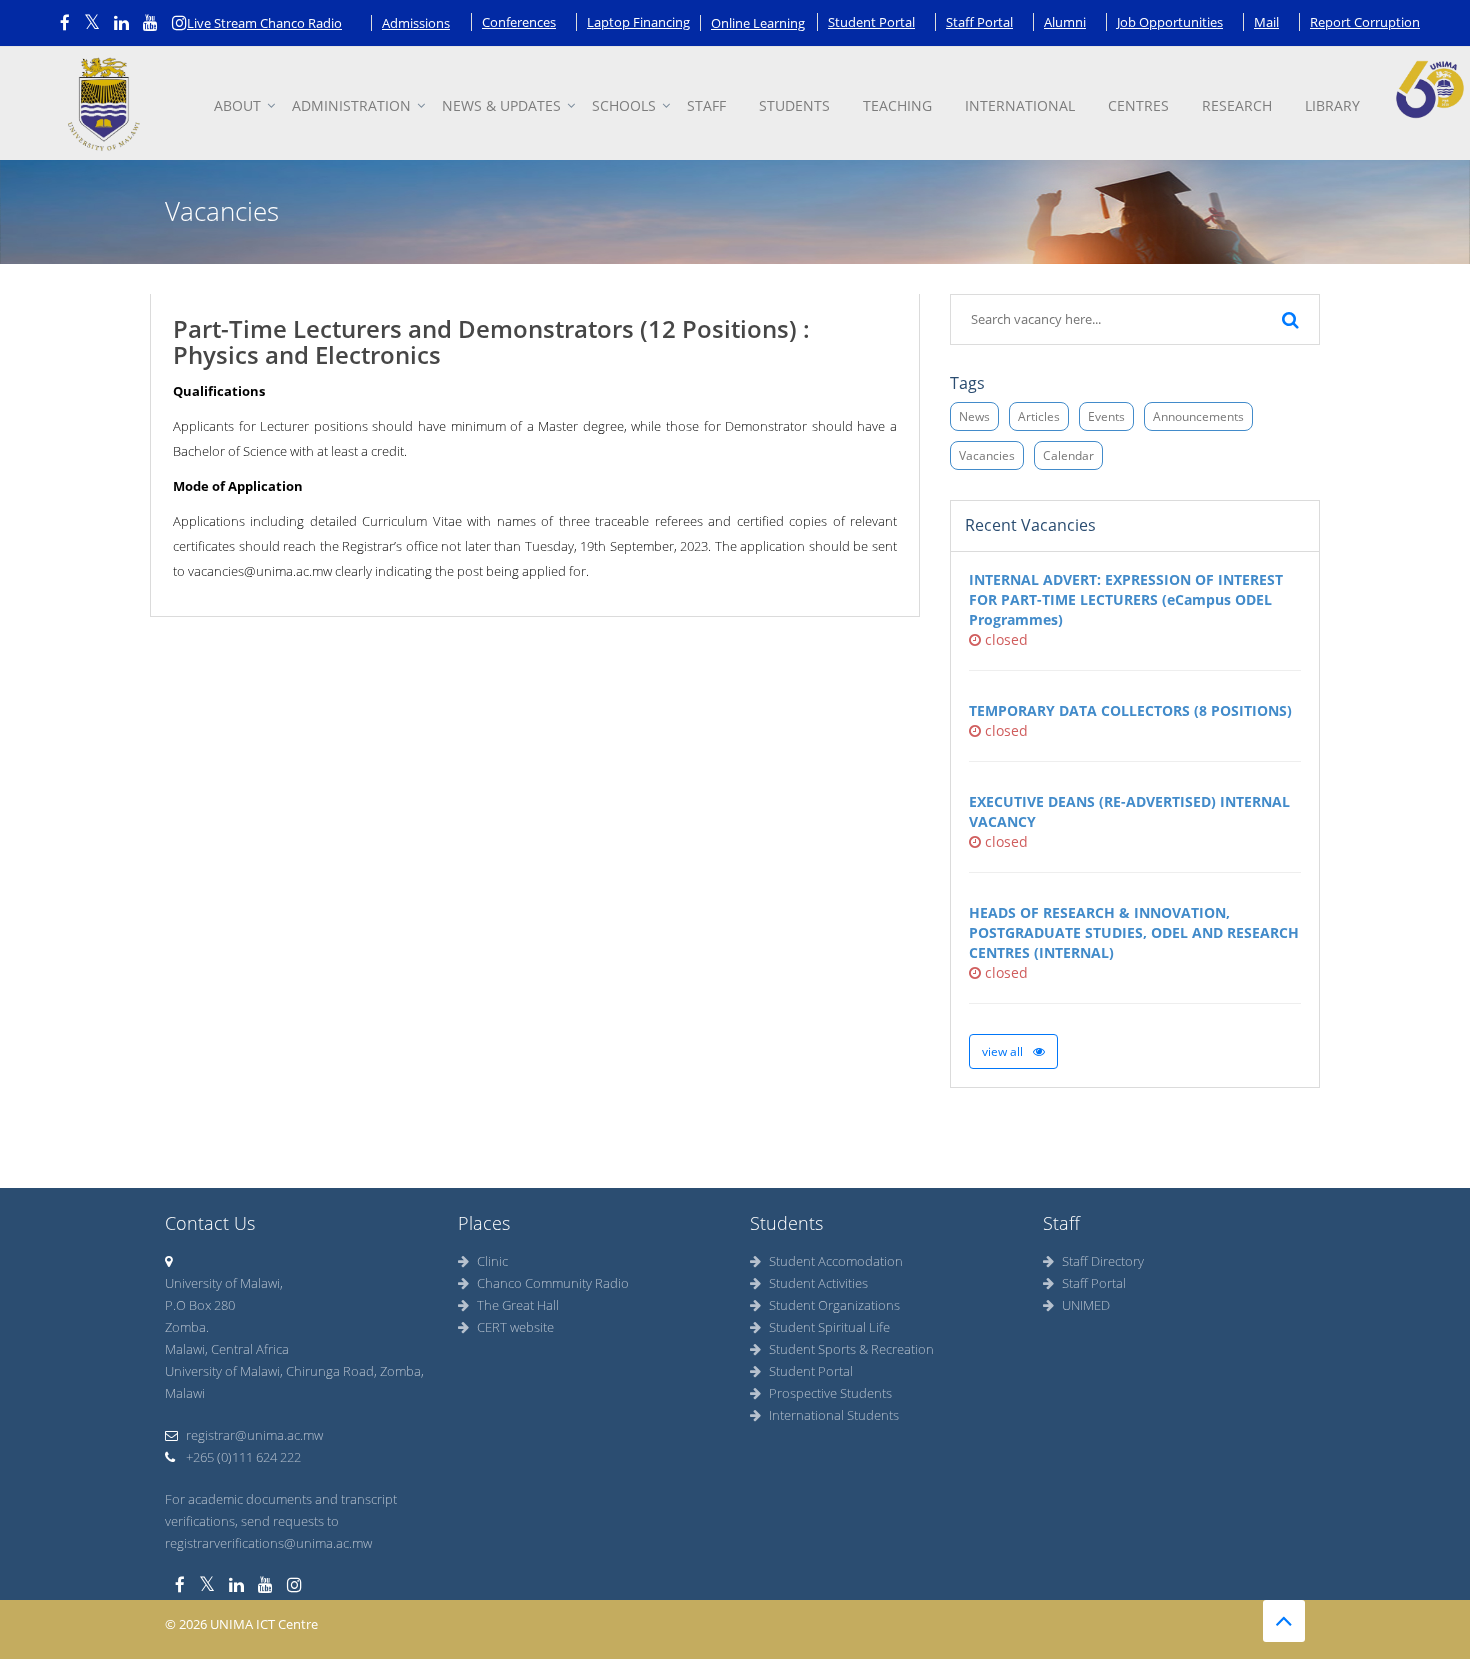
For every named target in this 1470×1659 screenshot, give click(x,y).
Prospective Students (830, 1393)
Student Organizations (834, 1305)
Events (1106, 416)
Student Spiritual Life (829, 1327)
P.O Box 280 (200, 1305)
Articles (1039, 416)
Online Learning (758, 23)
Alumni (1065, 22)
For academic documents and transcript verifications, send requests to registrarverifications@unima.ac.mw (281, 1521)
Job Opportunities (1170, 22)
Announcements (1198, 416)
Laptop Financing (638, 22)
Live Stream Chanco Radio (264, 23)
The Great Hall (518, 1305)
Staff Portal (979, 22)
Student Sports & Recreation (851, 1349)
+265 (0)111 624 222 (242, 1457)
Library (1332, 105)
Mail (1266, 22)
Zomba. (187, 1327)
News (974, 416)
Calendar (1068, 455)
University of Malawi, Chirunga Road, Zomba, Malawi (294, 1382)
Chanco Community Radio (553, 1283)
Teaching (897, 105)
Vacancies (987, 455)
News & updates (501, 105)
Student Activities (818, 1283)
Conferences (519, 22)
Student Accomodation (836, 1261)
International (1020, 105)
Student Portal (871, 22)
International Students (834, 1415)
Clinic (492, 1261)
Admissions (416, 23)
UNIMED (1086, 1305)
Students (794, 105)
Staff (706, 105)
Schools (624, 105)
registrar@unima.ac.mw (254, 1435)
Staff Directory (1103, 1261)
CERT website (515, 1327)
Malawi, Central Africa (227, 1349)
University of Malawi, (224, 1283)
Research (1237, 105)
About (237, 105)
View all (1004, 1051)
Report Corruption (1365, 22)
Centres (1138, 105)
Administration (351, 105)
